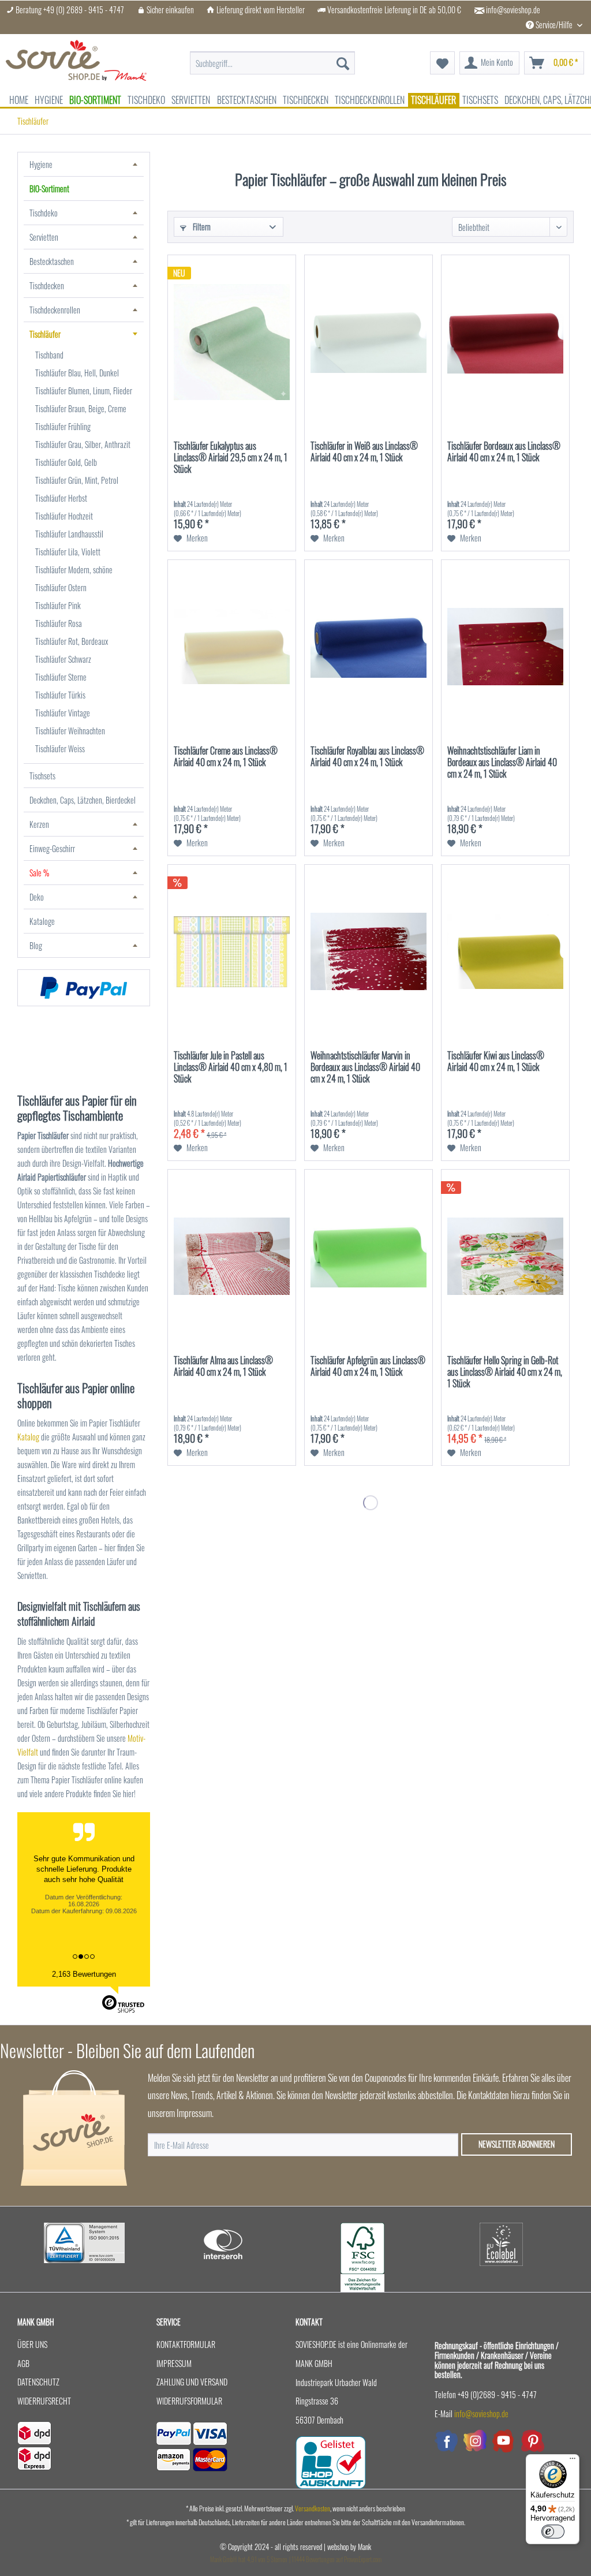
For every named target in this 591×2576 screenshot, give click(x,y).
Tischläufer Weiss (60, 748)
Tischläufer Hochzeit (64, 516)
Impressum (174, 2363)
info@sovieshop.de (513, 10)
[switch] (553, 2532)
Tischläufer (45, 334)
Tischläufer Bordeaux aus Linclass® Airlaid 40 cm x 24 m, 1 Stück (504, 452)
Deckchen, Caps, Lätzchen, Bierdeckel (83, 800)
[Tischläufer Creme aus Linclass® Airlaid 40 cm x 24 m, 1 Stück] (232, 647)
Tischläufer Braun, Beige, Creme (81, 408)
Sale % (39, 873)
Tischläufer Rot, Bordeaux (72, 641)
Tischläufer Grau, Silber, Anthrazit (83, 444)
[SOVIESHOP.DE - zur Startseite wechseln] (76, 63)
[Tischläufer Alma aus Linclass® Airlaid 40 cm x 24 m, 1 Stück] (232, 1256)
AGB (23, 2363)
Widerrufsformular (189, 2401)
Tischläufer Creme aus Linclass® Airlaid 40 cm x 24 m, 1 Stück (226, 757)
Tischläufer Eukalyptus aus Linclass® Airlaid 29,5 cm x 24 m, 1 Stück (231, 458)
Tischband (49, 355)
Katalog (29, 1437)
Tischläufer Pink (58, 605)
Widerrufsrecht (44, 2401)
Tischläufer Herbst (61, 498)
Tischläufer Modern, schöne (74, 570)
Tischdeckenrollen (55, 310)
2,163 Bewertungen (84, 1974)
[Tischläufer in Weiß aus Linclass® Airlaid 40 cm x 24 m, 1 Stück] (369, 342)
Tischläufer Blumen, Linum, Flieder (84, 391)
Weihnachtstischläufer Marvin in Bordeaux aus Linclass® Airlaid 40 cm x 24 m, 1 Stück (365, 1067)
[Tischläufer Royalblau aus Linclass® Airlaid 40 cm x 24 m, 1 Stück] (369, 647)
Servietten (44, 237)
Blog (36, 945)
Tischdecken (47, 285)
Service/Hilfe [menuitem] (554, 25)
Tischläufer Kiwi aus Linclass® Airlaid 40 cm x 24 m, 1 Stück (496, 1062)
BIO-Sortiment (49, 188)
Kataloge (42, 921)
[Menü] (573, 2461)
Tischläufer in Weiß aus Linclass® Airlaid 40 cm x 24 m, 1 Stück (364, 452)
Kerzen (39, 824)
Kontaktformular (186, 2344)
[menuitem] (273, 57)
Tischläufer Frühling (63, 426)
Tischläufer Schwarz (63, 659)
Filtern (201, 227)
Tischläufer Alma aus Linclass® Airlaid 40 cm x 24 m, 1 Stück (223, 1367)
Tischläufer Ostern (61, 587)
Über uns (32, 2344)
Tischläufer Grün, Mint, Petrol (77, 480)
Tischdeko (44, 213)
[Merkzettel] (442, 63)
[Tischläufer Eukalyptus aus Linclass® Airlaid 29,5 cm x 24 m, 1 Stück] (232, 342)
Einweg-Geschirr (52, 848)
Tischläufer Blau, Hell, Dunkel (77, 373)
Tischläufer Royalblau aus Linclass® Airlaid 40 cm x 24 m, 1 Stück (367, 757)
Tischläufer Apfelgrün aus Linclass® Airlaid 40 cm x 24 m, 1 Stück (368, 1367)
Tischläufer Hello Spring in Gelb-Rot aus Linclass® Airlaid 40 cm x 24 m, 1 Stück (505, 1372)
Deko (37, 897)
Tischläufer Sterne (61, 677)
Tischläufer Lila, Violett (68, 552)
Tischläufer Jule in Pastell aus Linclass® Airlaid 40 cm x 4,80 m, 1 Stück (231, 1067)
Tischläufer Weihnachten (70, 731)
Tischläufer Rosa (59, 623)
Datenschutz (38, 2382)
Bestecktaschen (52, 261)
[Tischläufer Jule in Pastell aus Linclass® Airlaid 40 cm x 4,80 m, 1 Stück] (232, 951)
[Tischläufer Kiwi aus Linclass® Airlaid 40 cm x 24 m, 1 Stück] (505, 951)
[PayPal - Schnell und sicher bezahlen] (84, 988)
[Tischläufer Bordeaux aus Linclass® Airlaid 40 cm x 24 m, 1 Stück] (505, 342)
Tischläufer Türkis (60, 695)
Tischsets (42, 776)
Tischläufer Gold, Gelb (66, 462)
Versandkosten (313, 2508)
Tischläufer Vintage (63, 713)
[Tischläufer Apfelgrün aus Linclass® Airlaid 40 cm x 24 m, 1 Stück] (369, 1256)
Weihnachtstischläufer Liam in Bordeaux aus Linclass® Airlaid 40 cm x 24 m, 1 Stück (502, 763)
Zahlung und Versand (192, 2382)
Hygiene (41, 164)
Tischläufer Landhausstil (69, 534)
